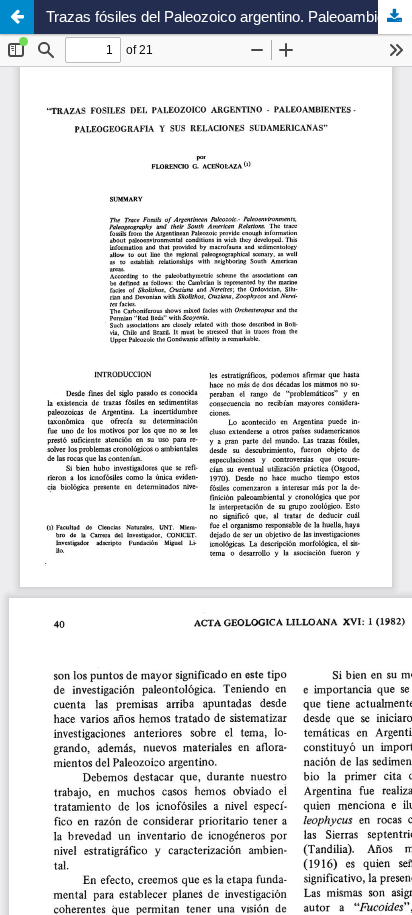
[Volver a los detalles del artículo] (17, 17)
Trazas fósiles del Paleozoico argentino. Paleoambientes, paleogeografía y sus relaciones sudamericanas (229, 17)
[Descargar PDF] (395, 17)
